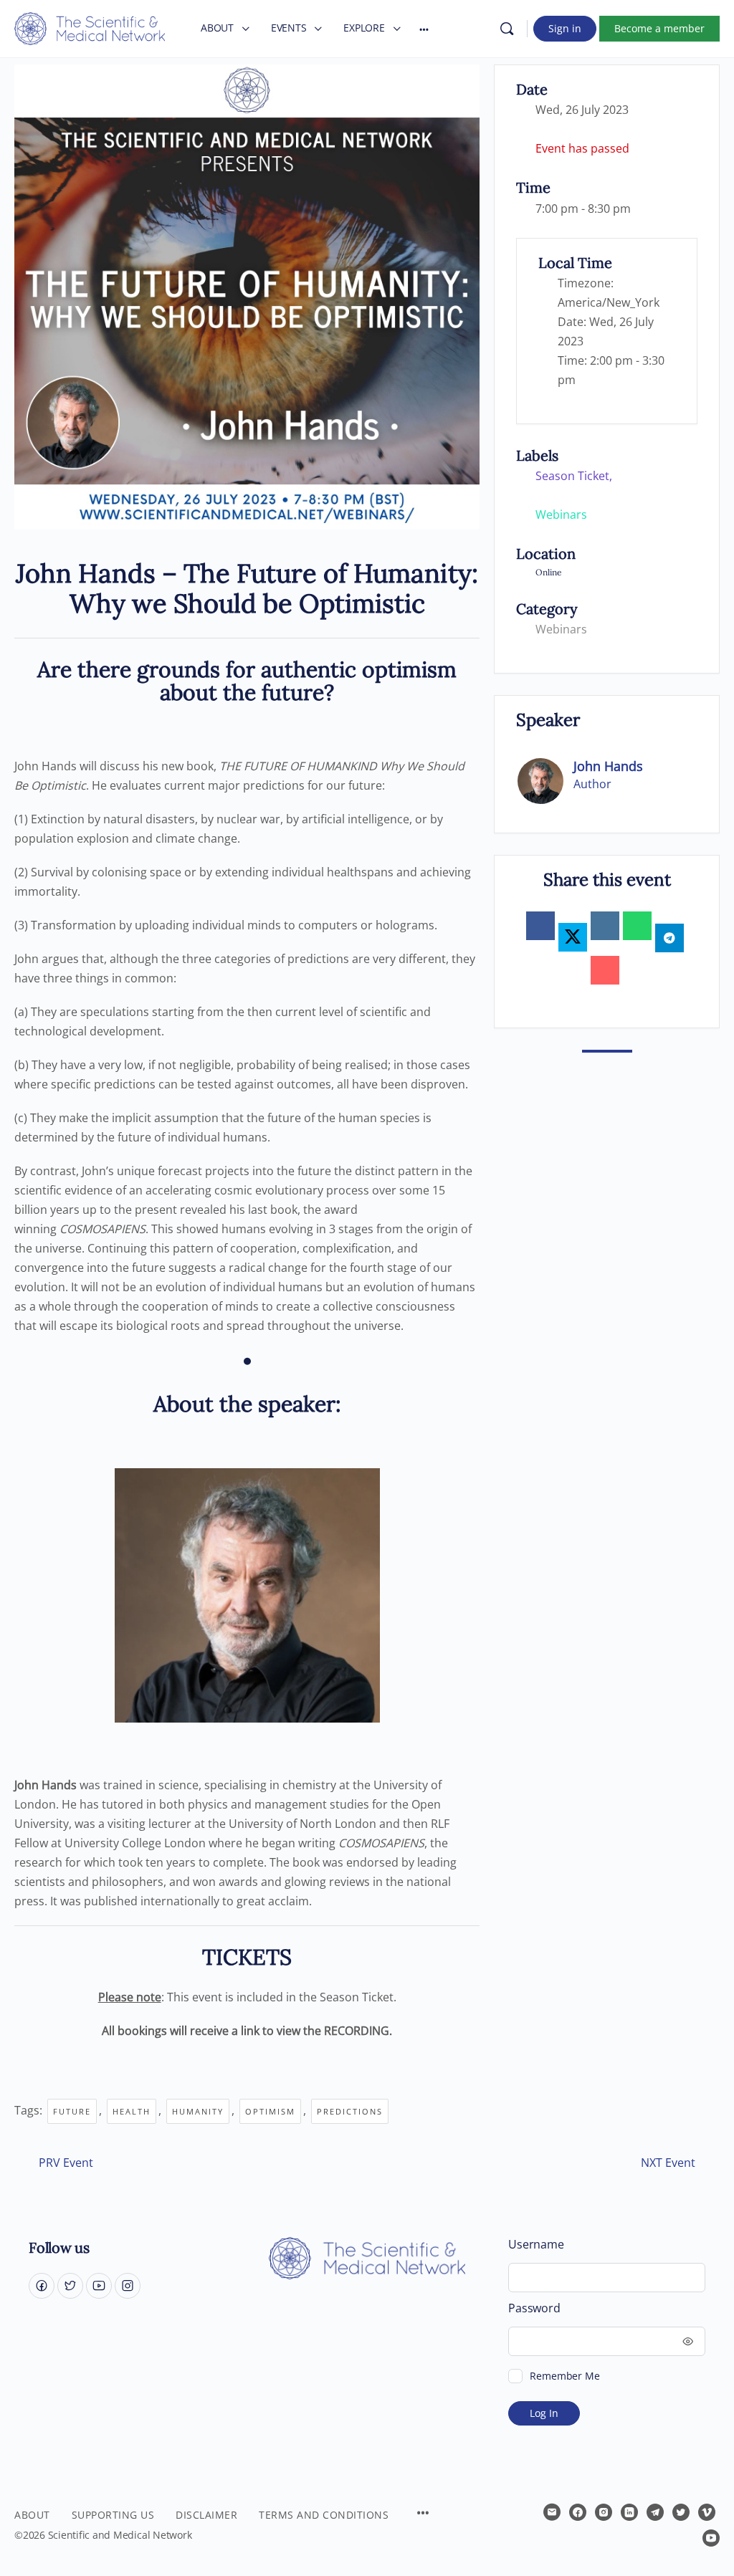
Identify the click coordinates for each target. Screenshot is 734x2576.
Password (534, 2308)
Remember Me (564, 2376)
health (132, 2111)
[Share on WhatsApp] (637, 926)
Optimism (270, 2111)
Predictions (350, 2111)
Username (536, 2245)
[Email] (605, 970)
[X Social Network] (573, 937)
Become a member (659, 28)
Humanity (198, 2111)
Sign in (565, 28)
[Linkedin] (605, 926)
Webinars (561, 629)
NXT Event (668, 2163)
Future (72, 2111)
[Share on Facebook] (540, 926)
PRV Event (66, 2163)
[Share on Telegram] (669, 938)
